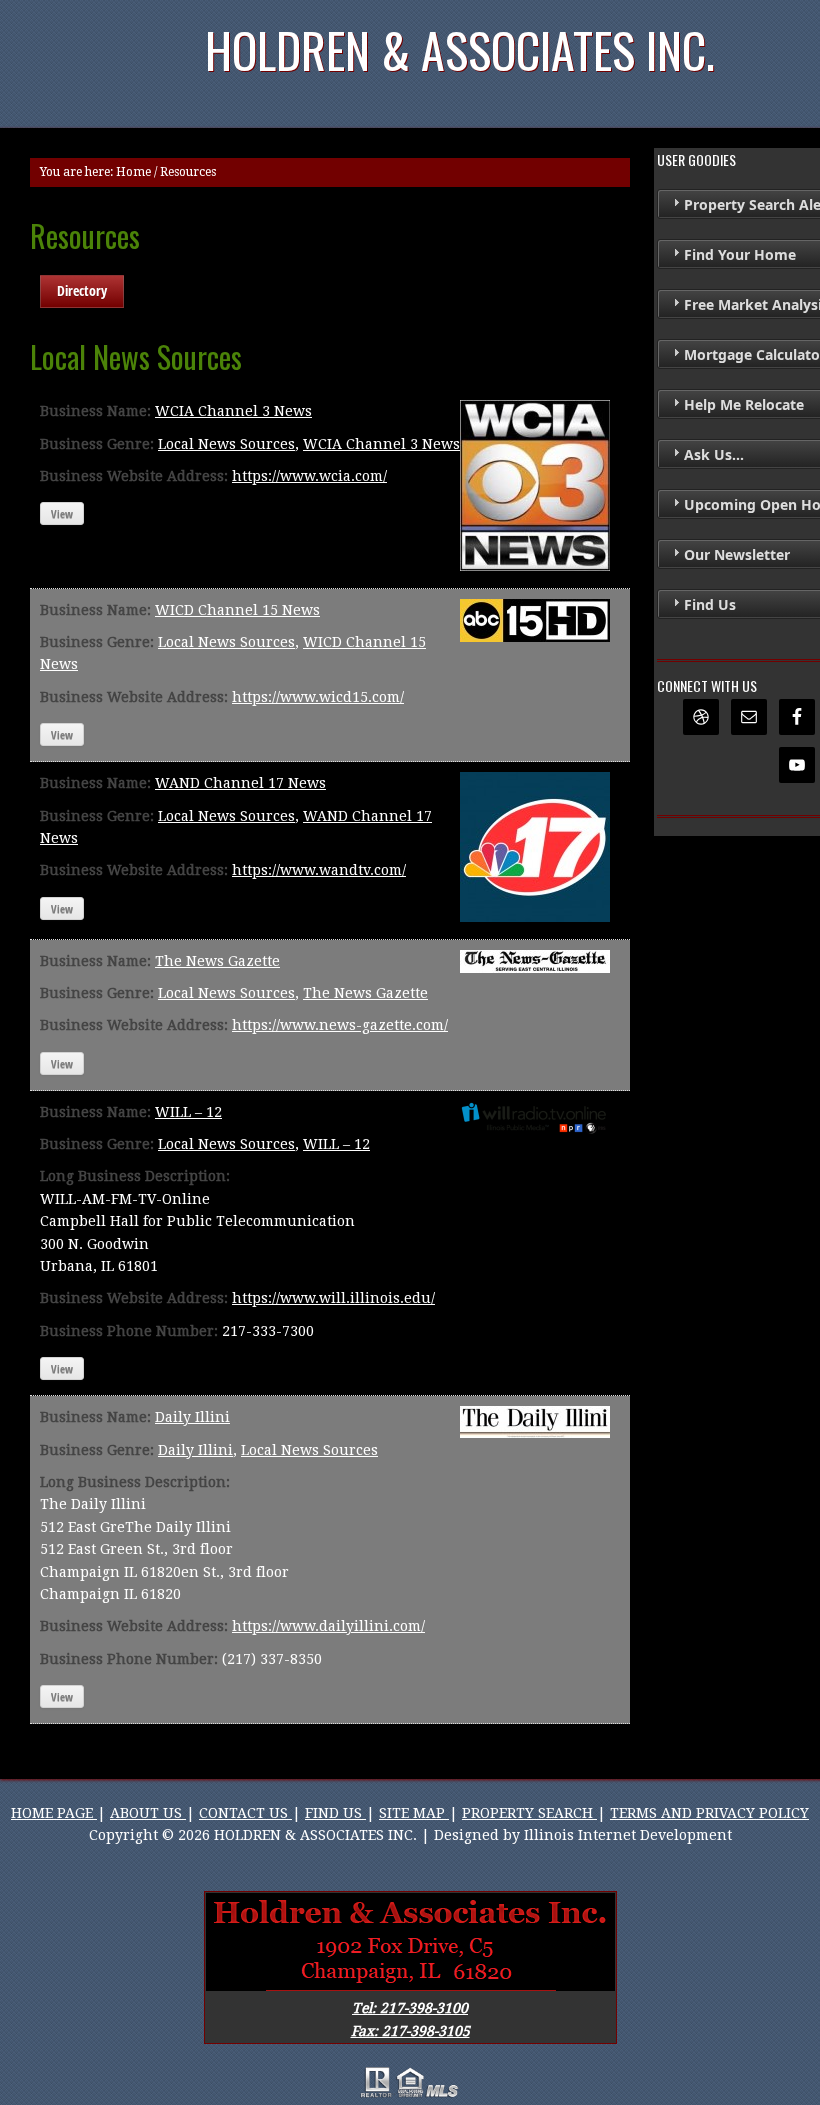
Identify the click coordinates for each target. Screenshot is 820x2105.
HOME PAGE (54, 1813)
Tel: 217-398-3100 (410, 2008)
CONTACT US (245, 1813)
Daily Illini (192, 1417)
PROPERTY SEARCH (529, 1813)
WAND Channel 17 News (240, 783)
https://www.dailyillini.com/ (328, 1626)
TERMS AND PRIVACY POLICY (709, 1813)
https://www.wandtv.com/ (319, 870)
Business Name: (95, 411)
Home (133, 172)
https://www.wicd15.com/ (318, 697)
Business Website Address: (134, 476)
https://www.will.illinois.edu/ (333, 1298)
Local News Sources (226, 444)
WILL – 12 (188, 1112)
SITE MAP (414, 1813)
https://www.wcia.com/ (309, 476)
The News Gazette (217, 961)
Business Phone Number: (129, 1331)
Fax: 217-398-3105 (410, 2031)
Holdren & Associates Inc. (460, 49)
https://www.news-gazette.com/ (340, 1025)
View (62, 513)
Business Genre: (97, 444)
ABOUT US (148, 1813)
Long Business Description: (135, 1176)
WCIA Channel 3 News (233, 411)
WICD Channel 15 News (237, 610)
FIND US (335, 1813)
